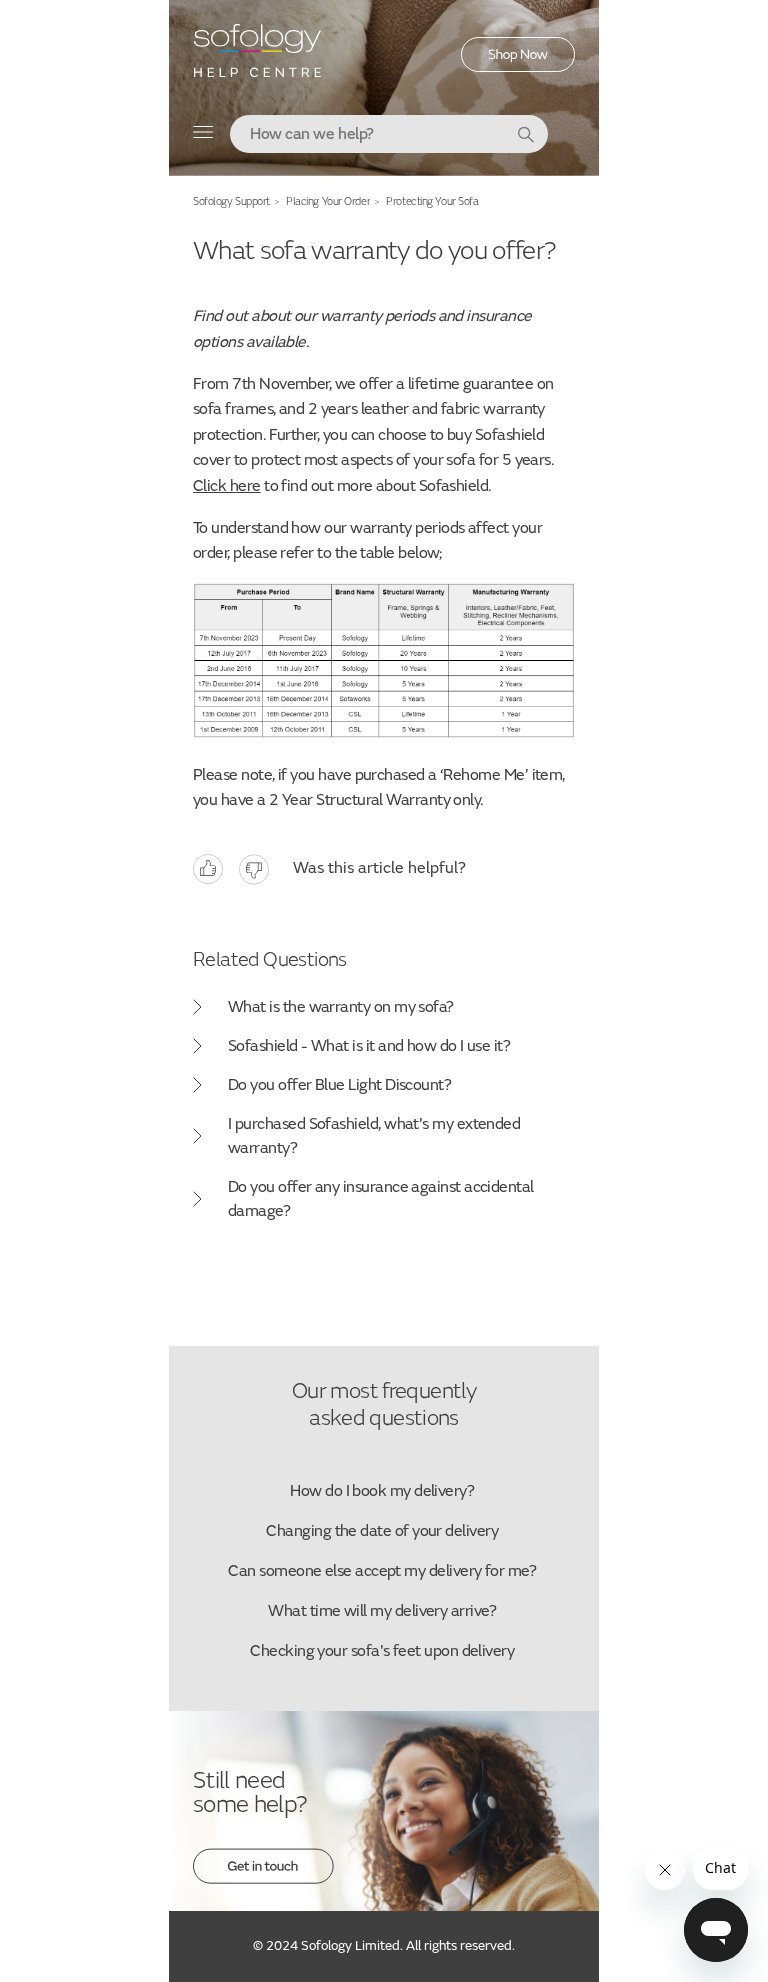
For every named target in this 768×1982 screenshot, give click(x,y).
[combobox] (389, 134)
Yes (208, 869)
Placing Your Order (328, 201)
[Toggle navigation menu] (203, 136)
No (254, 869)
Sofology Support (231, 201)
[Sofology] (258, 57)
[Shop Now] (518, 67)
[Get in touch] (263, 1879)
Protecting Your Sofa (432, 201)
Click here (227, 486)
